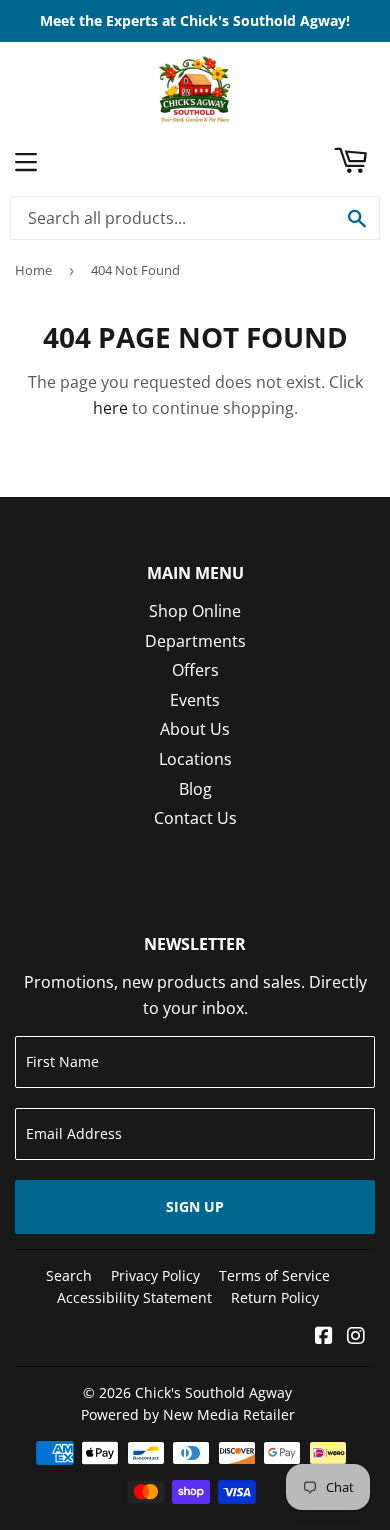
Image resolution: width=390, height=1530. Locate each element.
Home (33, 270)
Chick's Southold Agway (213, 1392)
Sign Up (195, 1206)
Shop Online (195, 611)
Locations (195, 759)
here (110, 408)
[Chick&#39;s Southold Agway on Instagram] (356, 1337)
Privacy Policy (155, 1275)
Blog (195, 789)
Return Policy (275, 1297)
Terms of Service (274, 1275)
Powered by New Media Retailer (188, 1414)
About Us (195, 729)
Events (195, 700)
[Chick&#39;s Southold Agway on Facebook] (324, 1337)
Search (69, 1275)
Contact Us (195, 818)
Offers (195, 670)
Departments (195, 641)
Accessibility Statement (134, 1297)
